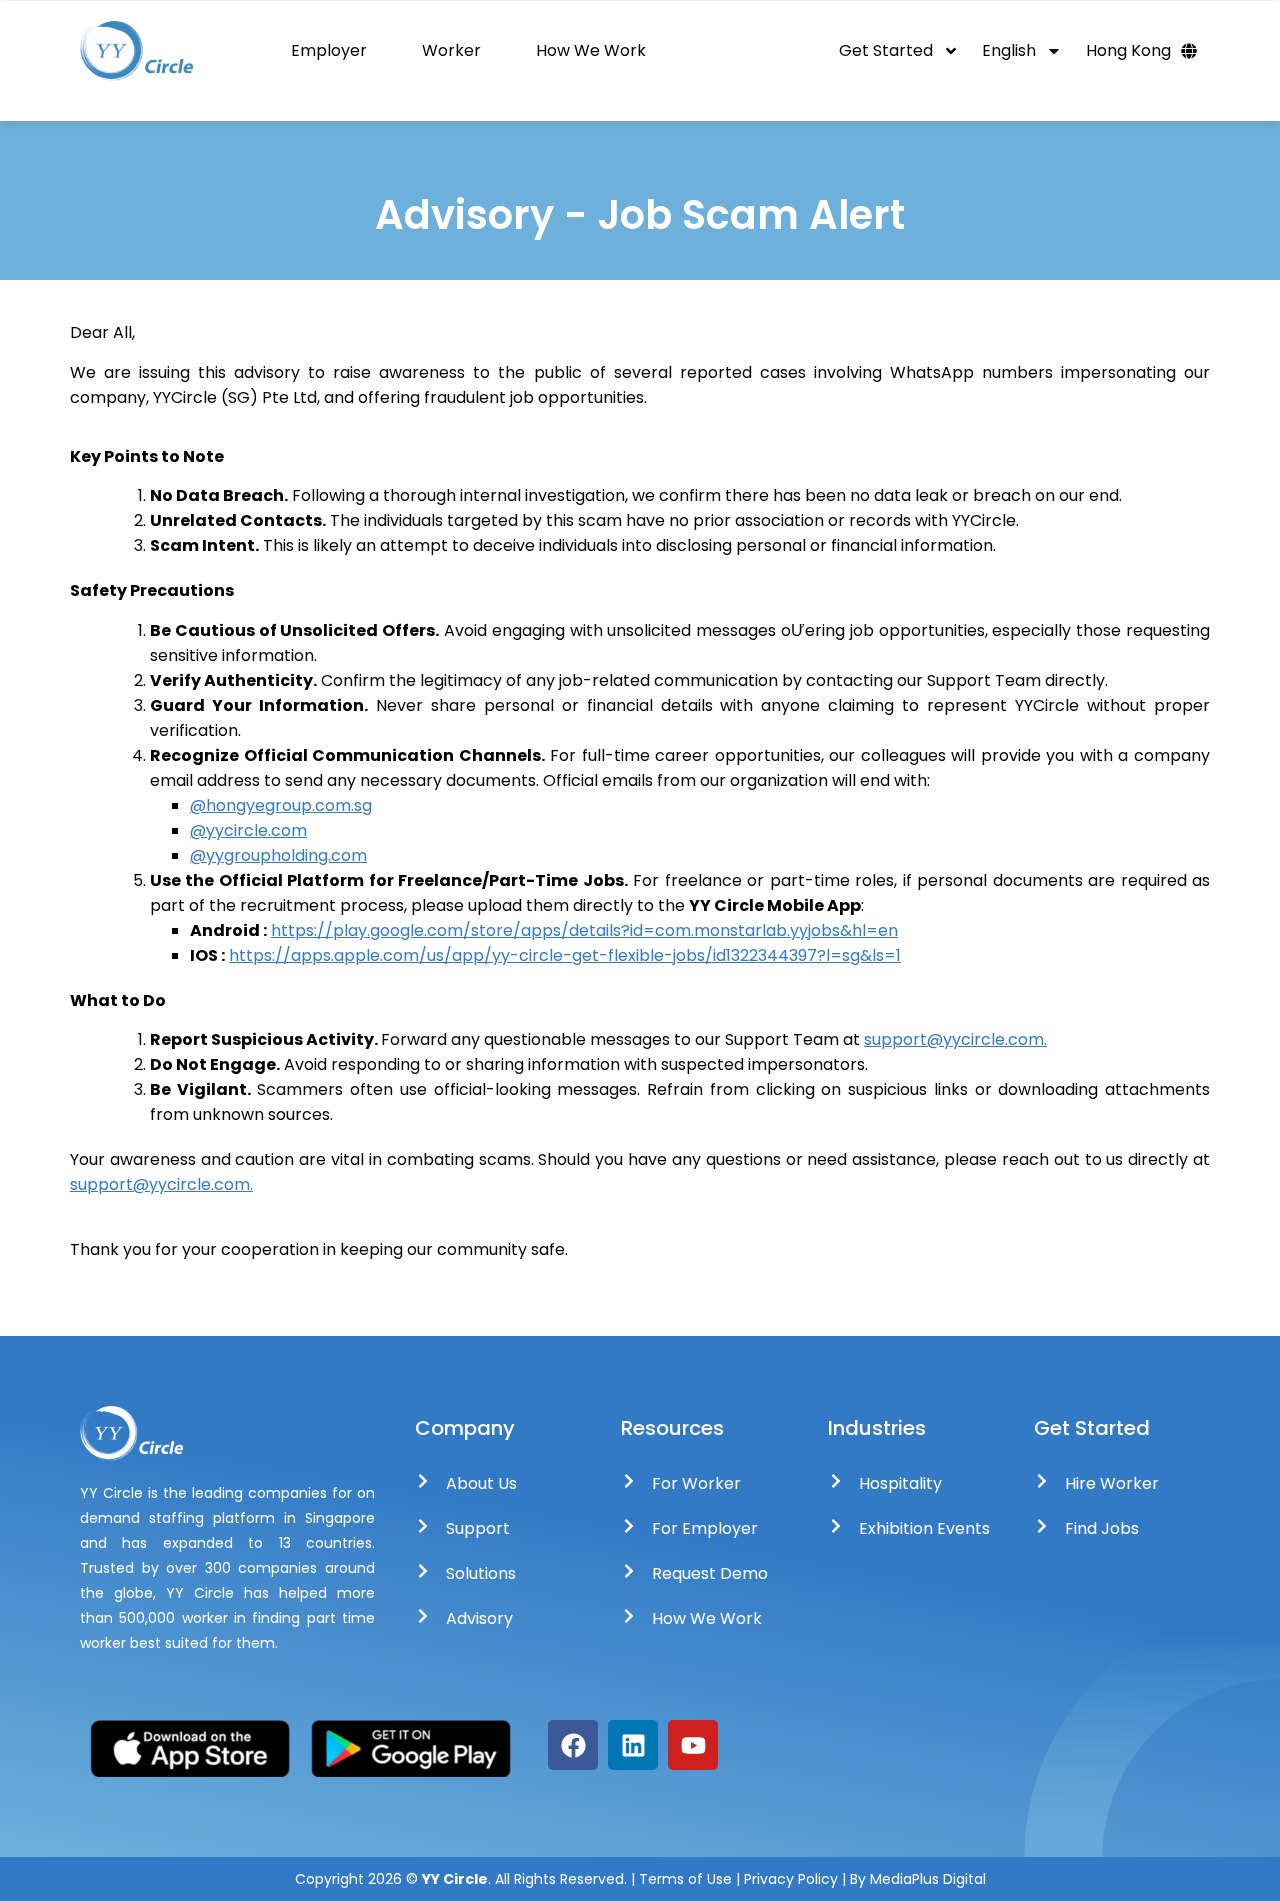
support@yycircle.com (160, 1184)
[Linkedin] (633, 1745)
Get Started (886, 51)
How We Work (591, 50)
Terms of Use (685, 1879)
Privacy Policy (793, 1879)
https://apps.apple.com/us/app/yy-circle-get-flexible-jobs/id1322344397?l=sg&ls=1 (565, 955)
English (1009, 51)
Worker (451, 50)
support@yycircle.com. (955, 1039)
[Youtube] (693, 1745)
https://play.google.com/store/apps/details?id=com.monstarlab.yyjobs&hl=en (584, 930)
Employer (329, 50)
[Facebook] (573, 1745)
